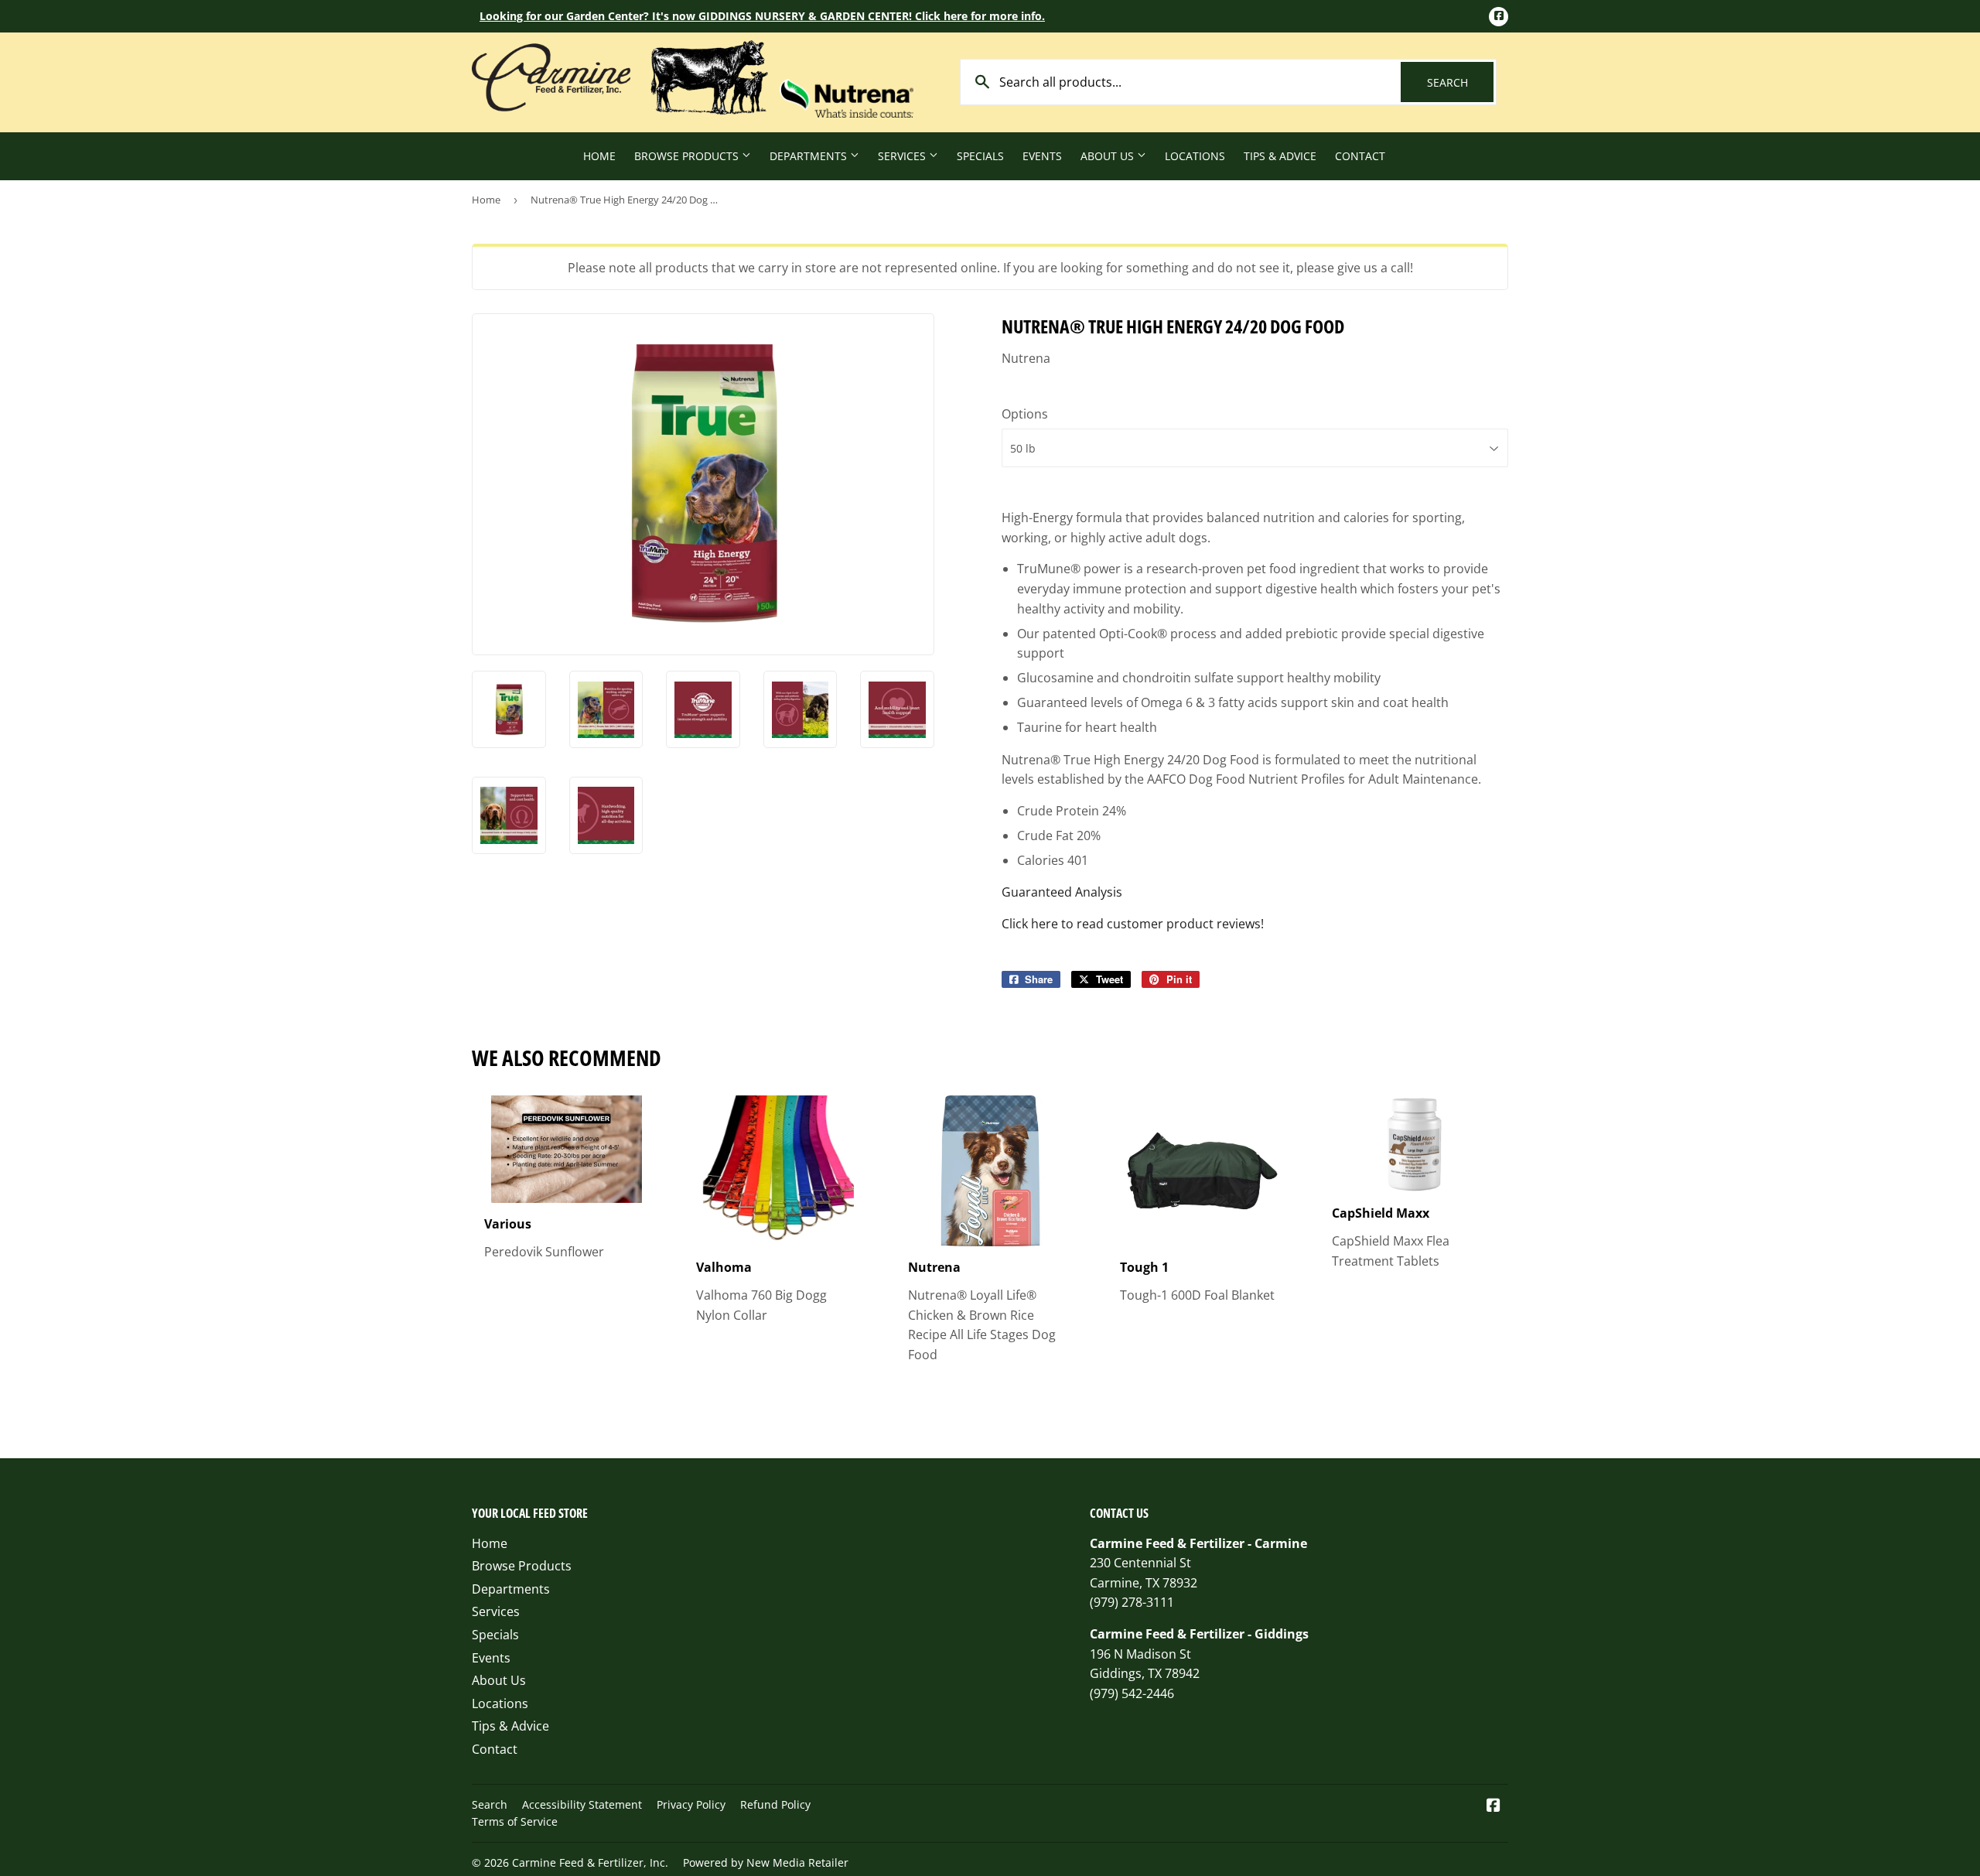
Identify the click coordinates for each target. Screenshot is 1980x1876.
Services (903, 156)
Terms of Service (515, 1821)
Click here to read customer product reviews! (1133, 924)
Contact (1360, 156)
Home (599, 156)
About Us (1109, 156)
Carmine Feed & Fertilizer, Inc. (590, 1862)
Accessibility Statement (582, 1804)
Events (1042, 156)
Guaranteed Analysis (1062, 892)
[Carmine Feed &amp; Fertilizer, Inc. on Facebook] (1494, 1806)
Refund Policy (775, 1804)
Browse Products (688, 156)
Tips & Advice (1280, 156)
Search (1460, 82)
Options (1025, 414)
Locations (1195, 156)
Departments (810, 156)
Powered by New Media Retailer (766, 1862)
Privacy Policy (691, 1804)
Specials (980, 156)
